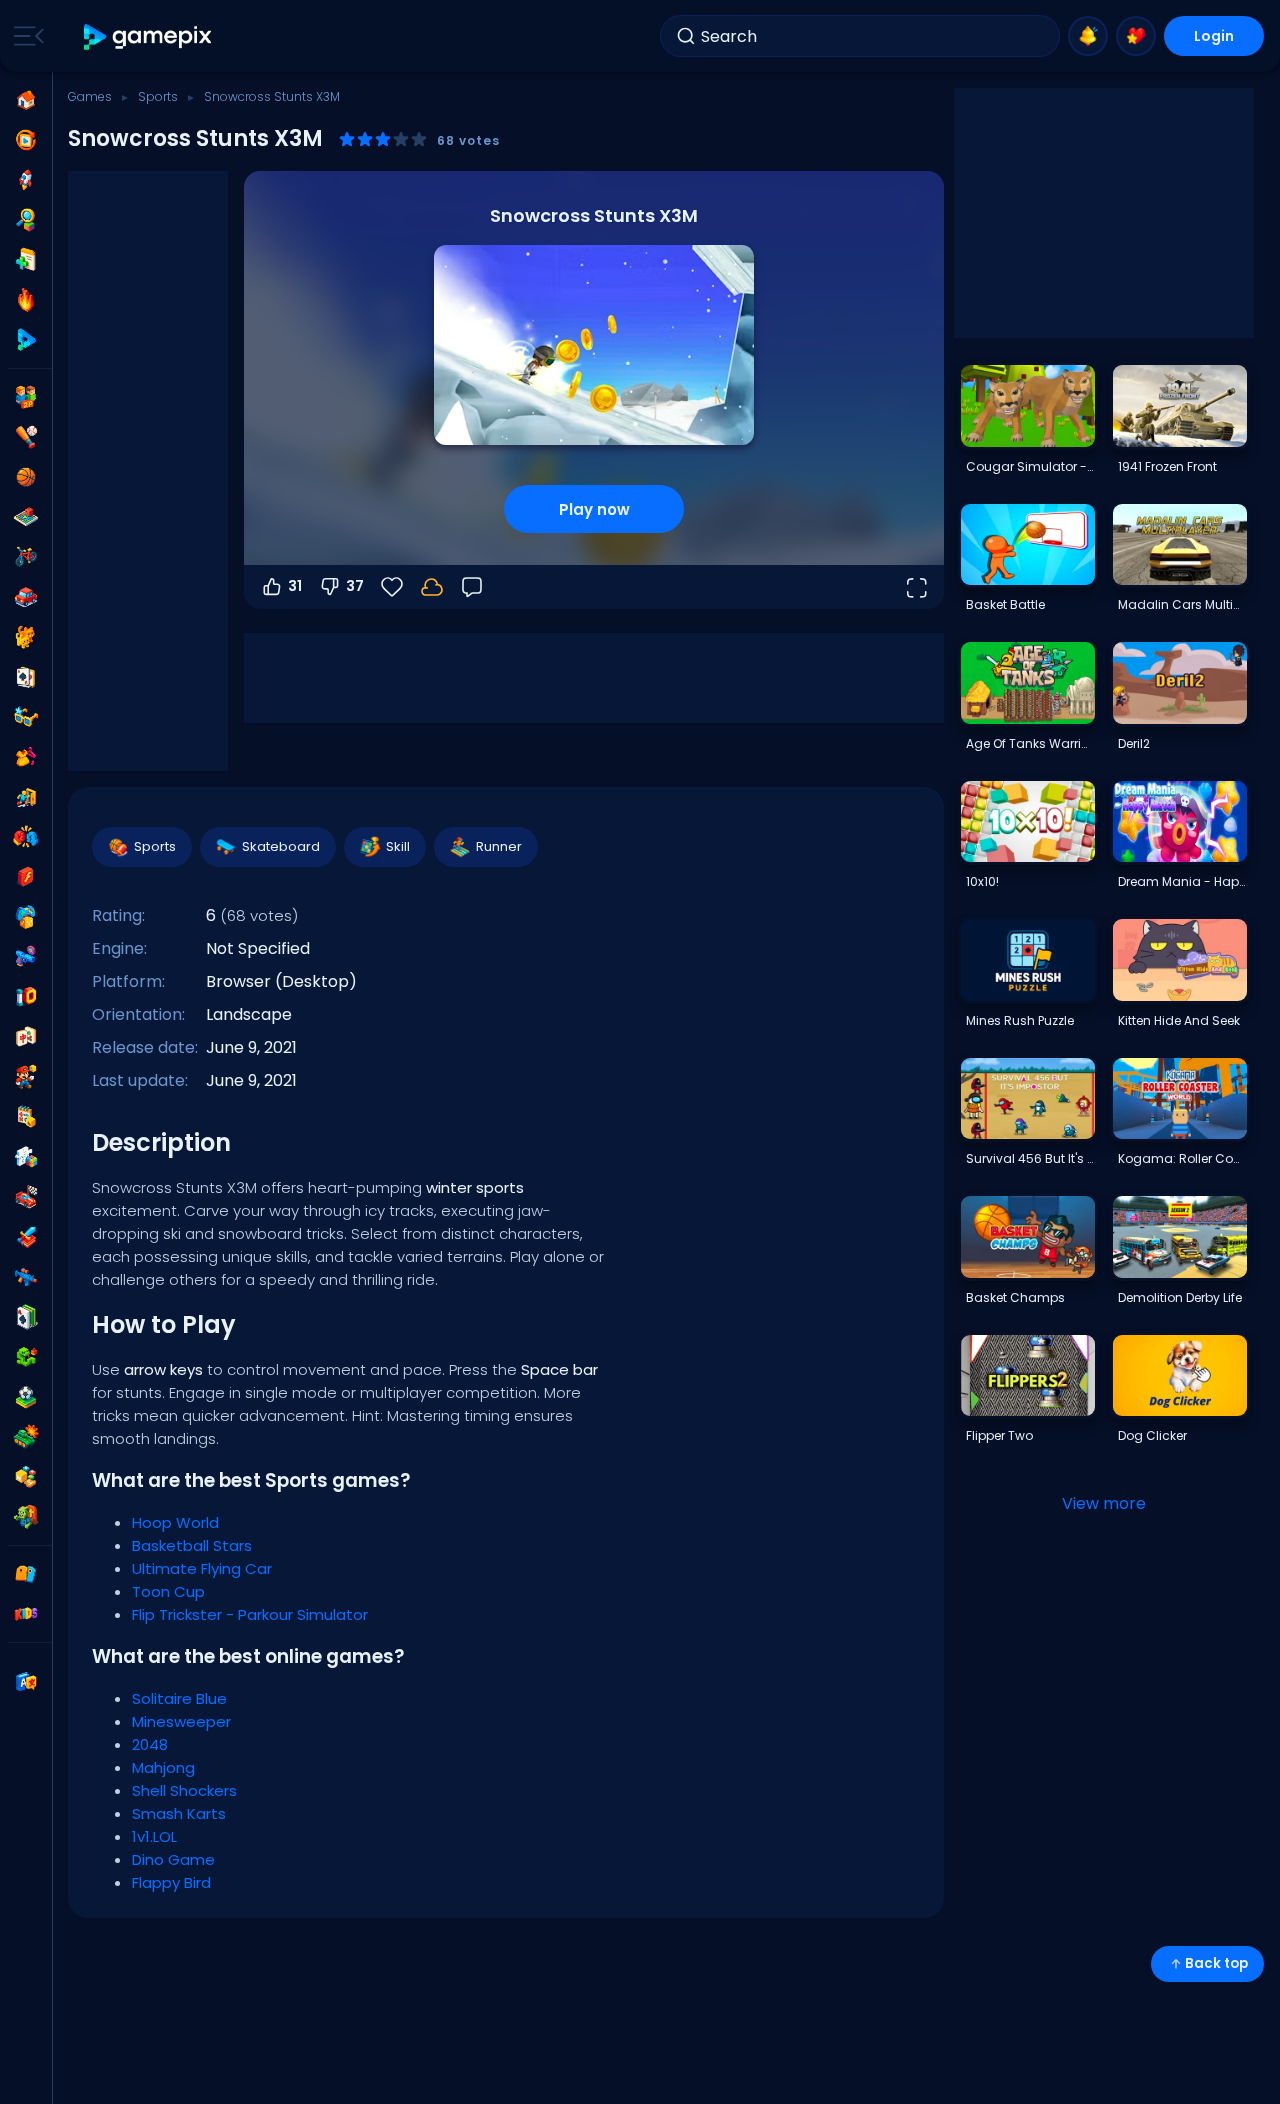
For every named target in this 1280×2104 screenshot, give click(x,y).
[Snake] (26, 1357)
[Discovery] (26, 220)
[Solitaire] (26, 1317)
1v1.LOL (154, 1836)
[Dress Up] (26, 757)
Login (1214, 36)
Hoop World (175, 1522)
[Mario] (26, 1077)
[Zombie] (26, 1517)
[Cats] (26, 637)
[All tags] (26, 1574)
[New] (26, 260)
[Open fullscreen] (916, 587)
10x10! (982, 881)
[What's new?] (1088, 36)
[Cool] (26, 717)
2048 (150, 1744)
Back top (1216, 1963)
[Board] (26, 517)
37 (355, 586)
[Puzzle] (26, 1157)
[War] (26, 1437)
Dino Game (173, 1859)
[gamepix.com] (148, 36)
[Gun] (26, 957)
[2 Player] (26, 397)
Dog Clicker (1152, 1435)
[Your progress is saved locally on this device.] (432, 587)
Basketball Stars (192, 1545)
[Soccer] (26, 1397)
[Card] (26, 677)
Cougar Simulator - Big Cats (1030, 466)
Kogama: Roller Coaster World (1182, 1158)
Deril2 (1134, 743)
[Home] (26, 100)
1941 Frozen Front (1167, 466)
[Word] (26, 1477)
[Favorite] (1136, 36)
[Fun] (26, 917)
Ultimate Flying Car (202, 1568)
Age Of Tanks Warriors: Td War (1030, 743)
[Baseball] (26, 437)
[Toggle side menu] (25, 36)
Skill (398, 846)
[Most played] (26, 180)
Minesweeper (181, 1721)
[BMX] (26, 557)
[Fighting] (26, 837)
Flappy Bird (171, 1882)
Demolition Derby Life (1180, 1297)
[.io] (26, 997)
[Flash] (26, 877)
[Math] (26, 1117)
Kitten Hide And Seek (1179, 1020)
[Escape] (26, 797)
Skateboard (281, 846)
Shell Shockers (184, 1790)
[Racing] (26, 1197)
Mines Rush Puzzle (1020, 1020)
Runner (499, 846)
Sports (158, 96)
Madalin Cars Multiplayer (1182, 604)
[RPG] (26, 1237)
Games (90, 96)
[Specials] (26, 340)
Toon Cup (168, 1591)
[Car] (26, 597)
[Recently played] (26, 140)
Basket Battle (1005, 604)
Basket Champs (1015, 1297)
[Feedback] (472, 587)
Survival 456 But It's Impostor (1030, 1158)
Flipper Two (999, 1435)
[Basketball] (26, 477)
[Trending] (26, 300)
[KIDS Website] (26, 1614)
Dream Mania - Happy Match (1182, 881)
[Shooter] (26, 1277)
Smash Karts (179, 1813)
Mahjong (163, 1767)
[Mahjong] (26, 1037)
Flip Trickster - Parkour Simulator (250, 1614)
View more (1104, 1503)
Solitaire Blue (179, 1698)
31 (295, 586)
